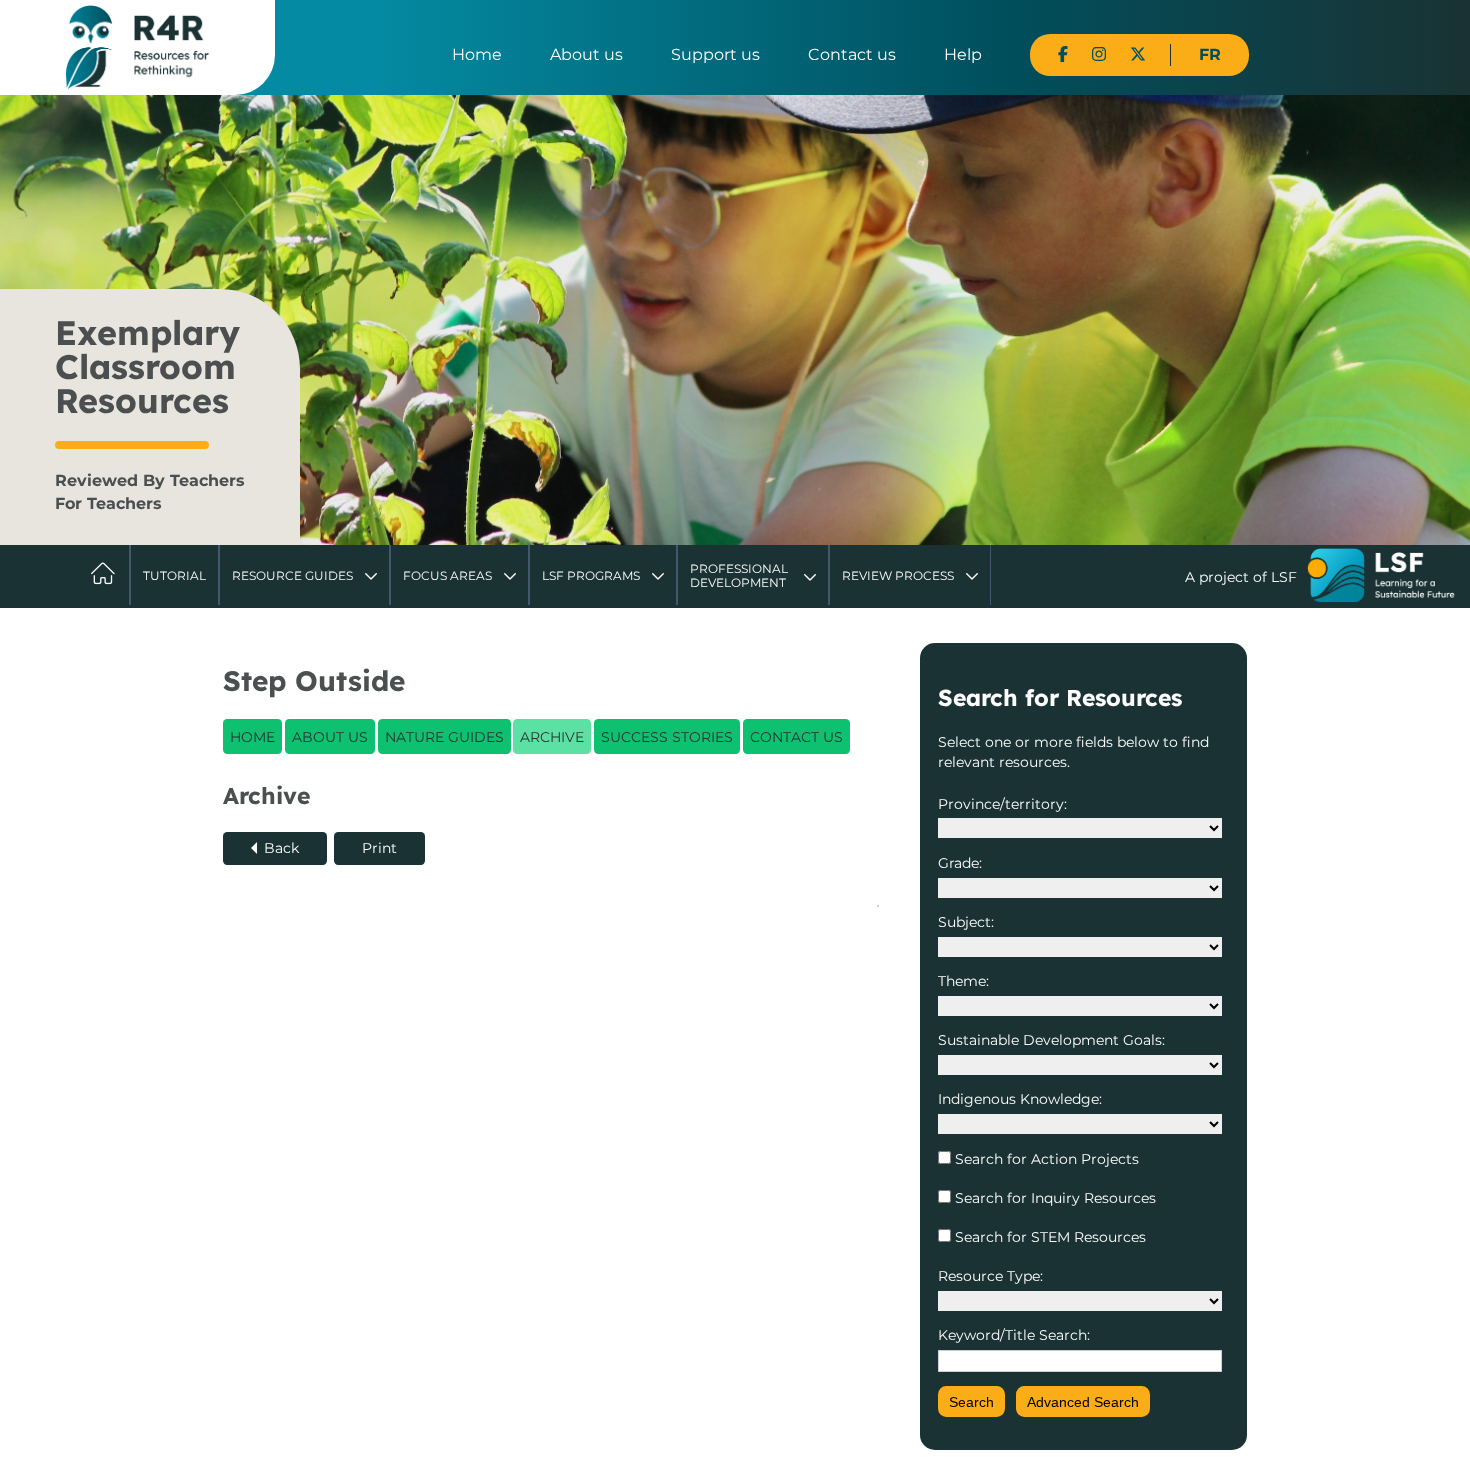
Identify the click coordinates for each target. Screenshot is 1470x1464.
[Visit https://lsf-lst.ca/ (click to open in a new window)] (1381, 578)
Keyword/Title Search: (1014, 1335)
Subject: (966, 922)
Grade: (960, 863)
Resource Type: (990, 1276)
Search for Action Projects (1045, 1159)
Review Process (898, 575)
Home (477, 54)
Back (281, 848)
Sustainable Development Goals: (1051, 1040)
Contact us (852, 54)
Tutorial (174, 575)
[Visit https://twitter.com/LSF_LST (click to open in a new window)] (1138, 54)
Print (379, 848)
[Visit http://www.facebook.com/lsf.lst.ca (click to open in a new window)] (1063, 54)
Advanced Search (1083, 1402)
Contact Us (796, 737)
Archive (552, 737)
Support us (715, 54)
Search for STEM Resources (1048, 1237)
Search (971, 1402)
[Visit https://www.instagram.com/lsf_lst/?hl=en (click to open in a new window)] (1099, 54)
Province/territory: (1002, 804)
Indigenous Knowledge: (1020, 1099)
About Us (330, 737)
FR (1210, 54)
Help (963, 54)
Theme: (963, 981)
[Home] (137, 46)
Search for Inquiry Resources (1053, 1198)
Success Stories (667, 737)
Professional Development (739, 575)
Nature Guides (444, 737)
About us (586, 54)
